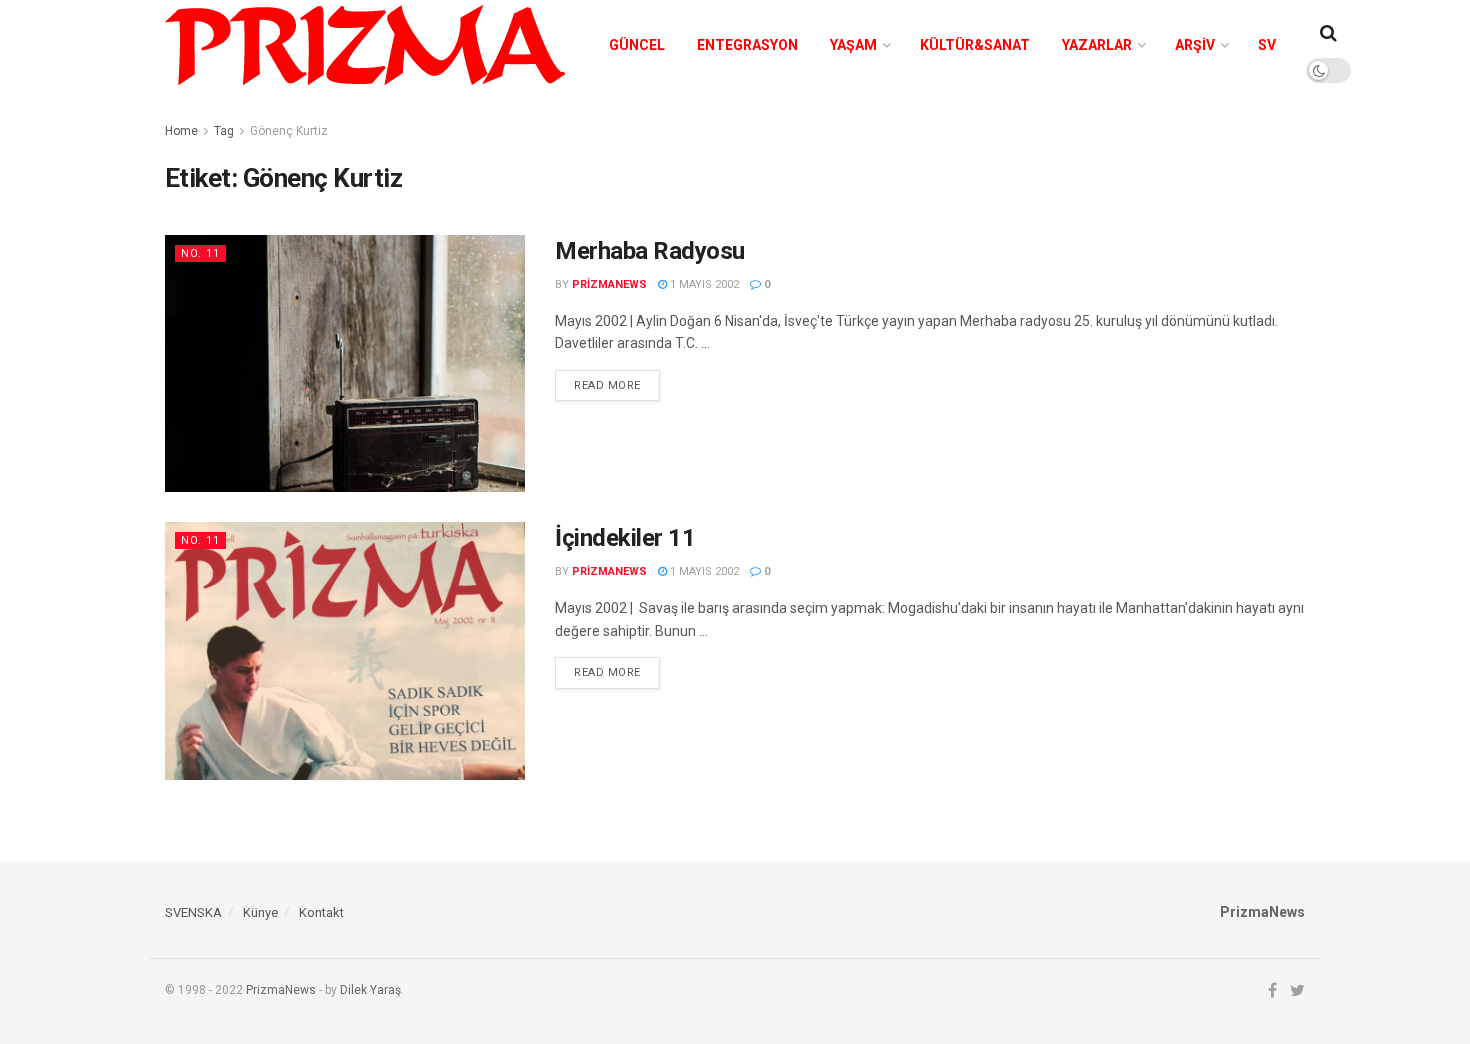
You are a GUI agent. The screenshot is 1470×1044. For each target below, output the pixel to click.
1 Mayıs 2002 (703, 284)
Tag (224, 131)
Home (181, 131)
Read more (607, 385)
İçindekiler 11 (625, 538)
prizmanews (609, 284)
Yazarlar (1097, 45)
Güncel (637, 45)
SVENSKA (193, 912)
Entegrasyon (747, 45)
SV (1267, 45)
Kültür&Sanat (975, 45)
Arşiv (1195, 45)
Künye (260, 912)
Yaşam (853, 45)
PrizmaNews (281, 990)
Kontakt (321, 912)
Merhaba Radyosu (650, 251)
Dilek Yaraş (370, 990)
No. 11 (200, 253)
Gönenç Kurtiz (289, 131)
